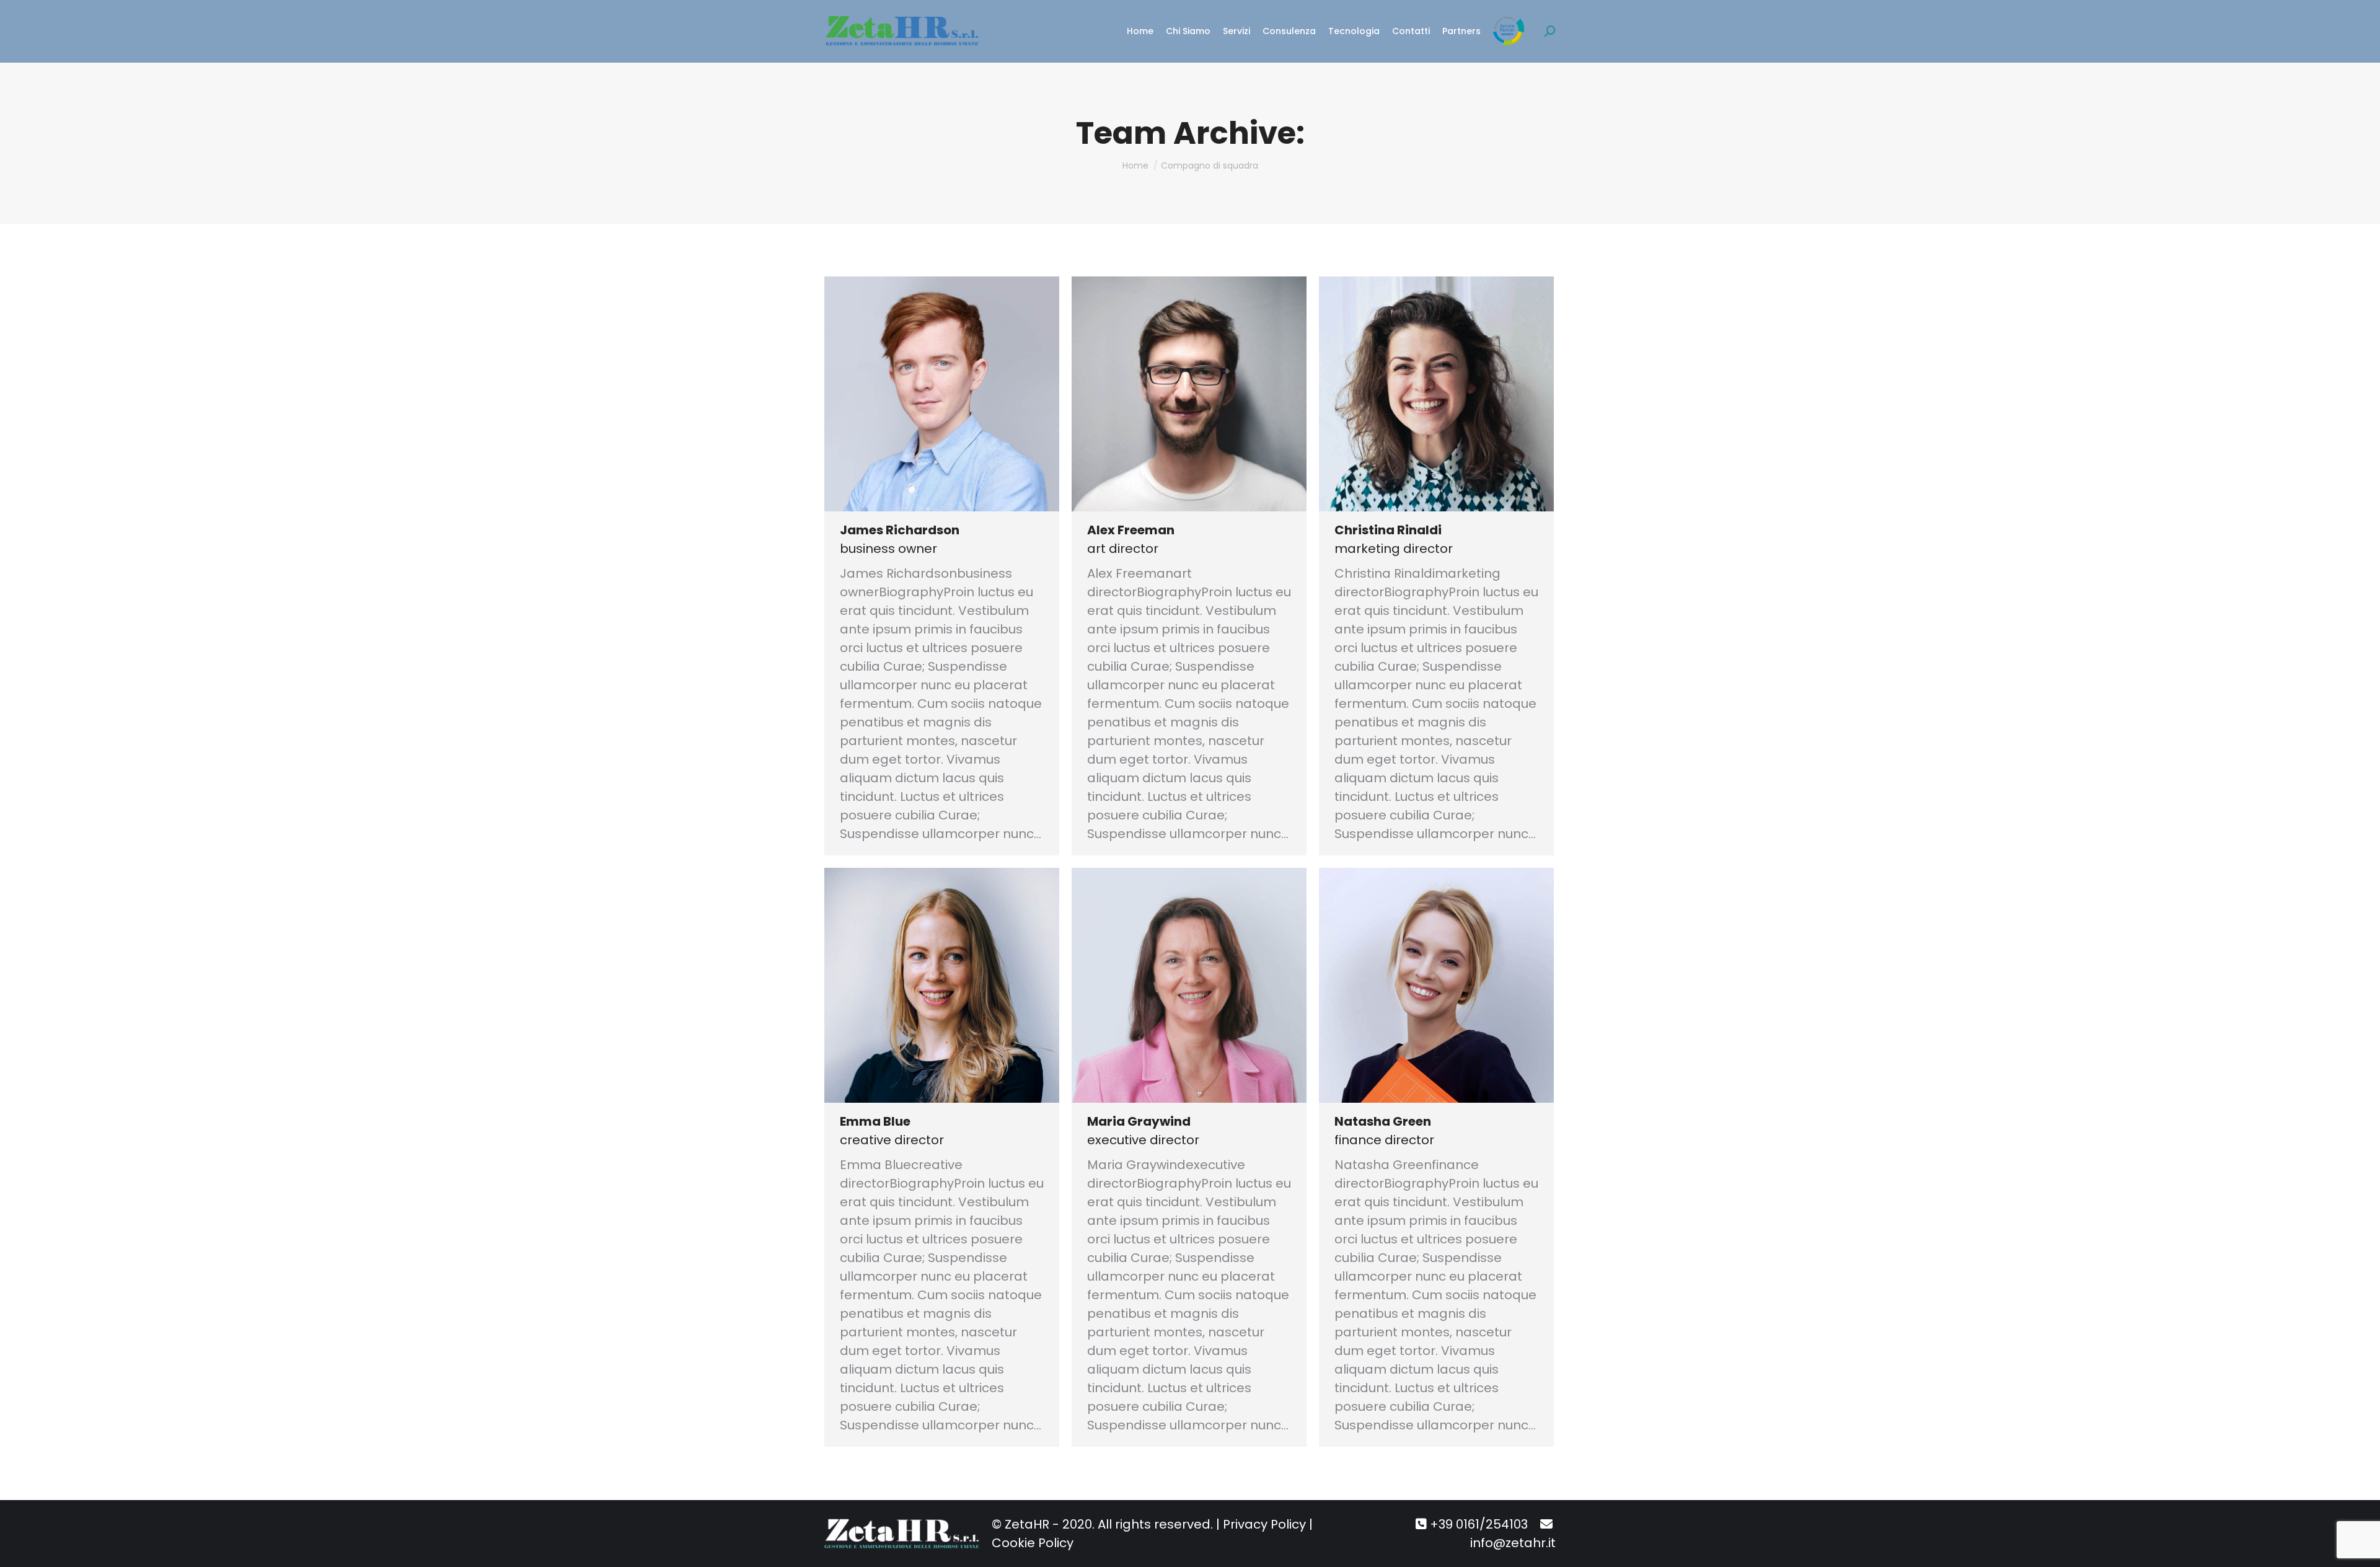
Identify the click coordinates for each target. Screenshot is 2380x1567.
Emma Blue (875, 1121)
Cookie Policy (1033, 1543)
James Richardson (900, 530)
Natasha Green (1383, 1121)
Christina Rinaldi (1388, 530)
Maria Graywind (1139, 1121)
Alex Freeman (1131, 530)
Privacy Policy (1264, 1524)
